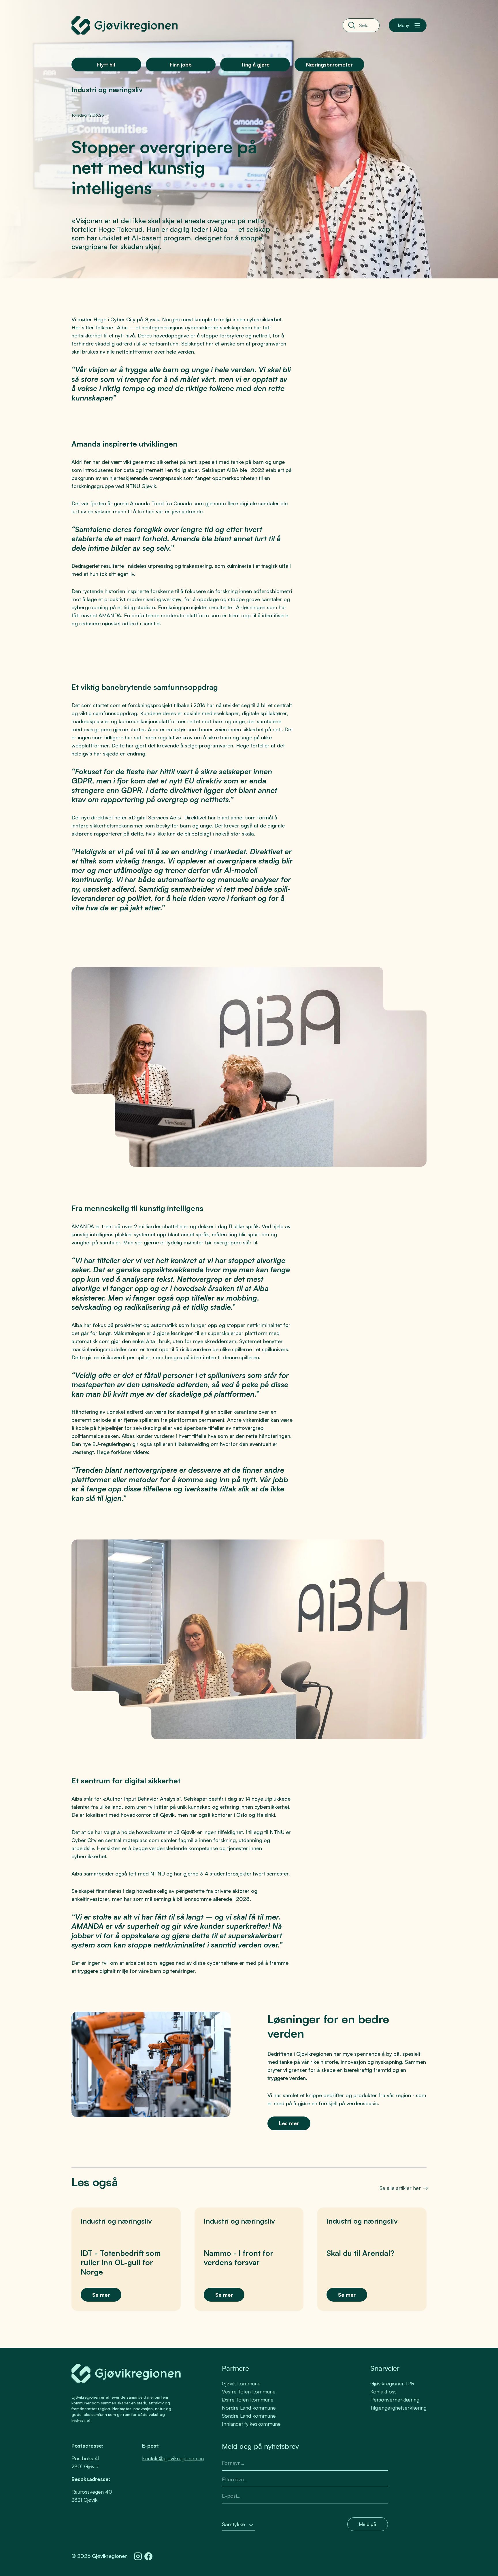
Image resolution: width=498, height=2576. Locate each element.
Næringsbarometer (329, 64)
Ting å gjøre (255, 64)
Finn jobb (181, 64)
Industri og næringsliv (107, 90)
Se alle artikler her (400, 2188)
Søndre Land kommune (249, 2416)
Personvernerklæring (395, 2400)
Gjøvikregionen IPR (392, 2383)
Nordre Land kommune (249, 2408)
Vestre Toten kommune (249, 2391)
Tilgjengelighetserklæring (398, 2408)
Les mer (289, 2123)
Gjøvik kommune (241, 2383)
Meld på (368, 2524)
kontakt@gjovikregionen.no (173, 2458)
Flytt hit (106, 64)
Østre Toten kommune (248, 2400)
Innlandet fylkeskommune (251, 2424)
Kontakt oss (383, 2391)
